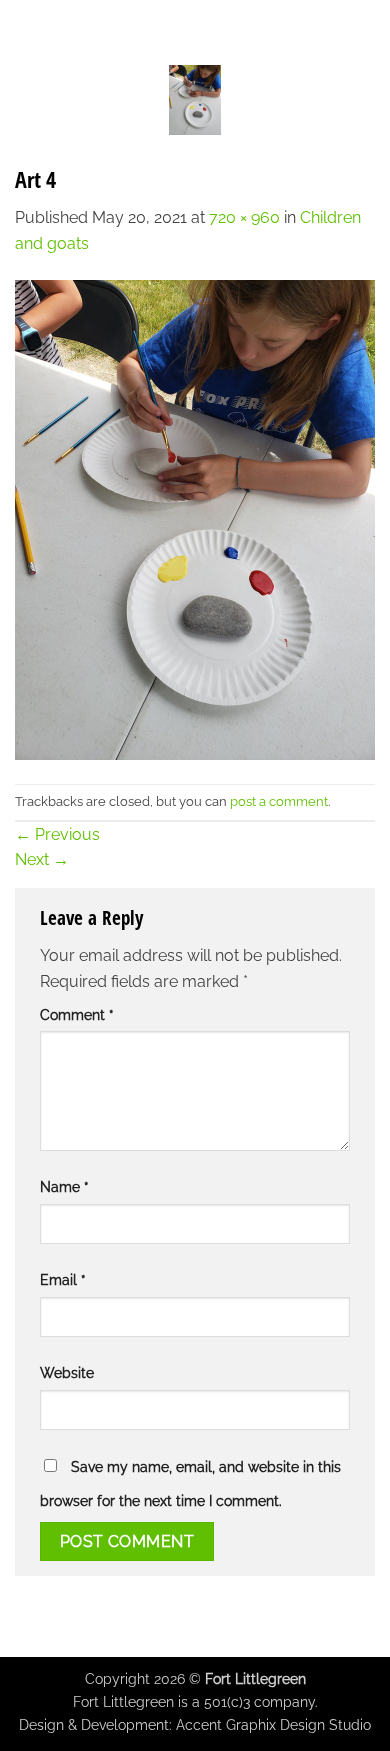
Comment (77, 1014)
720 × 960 (244, 217)
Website (67, 1372)
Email (63, 1279)
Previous (57, 834)
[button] (27, 99)
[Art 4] (195, 518)
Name (64, 1186)
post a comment (279, 801)
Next (42, 859)
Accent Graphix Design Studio (273, 1724)
